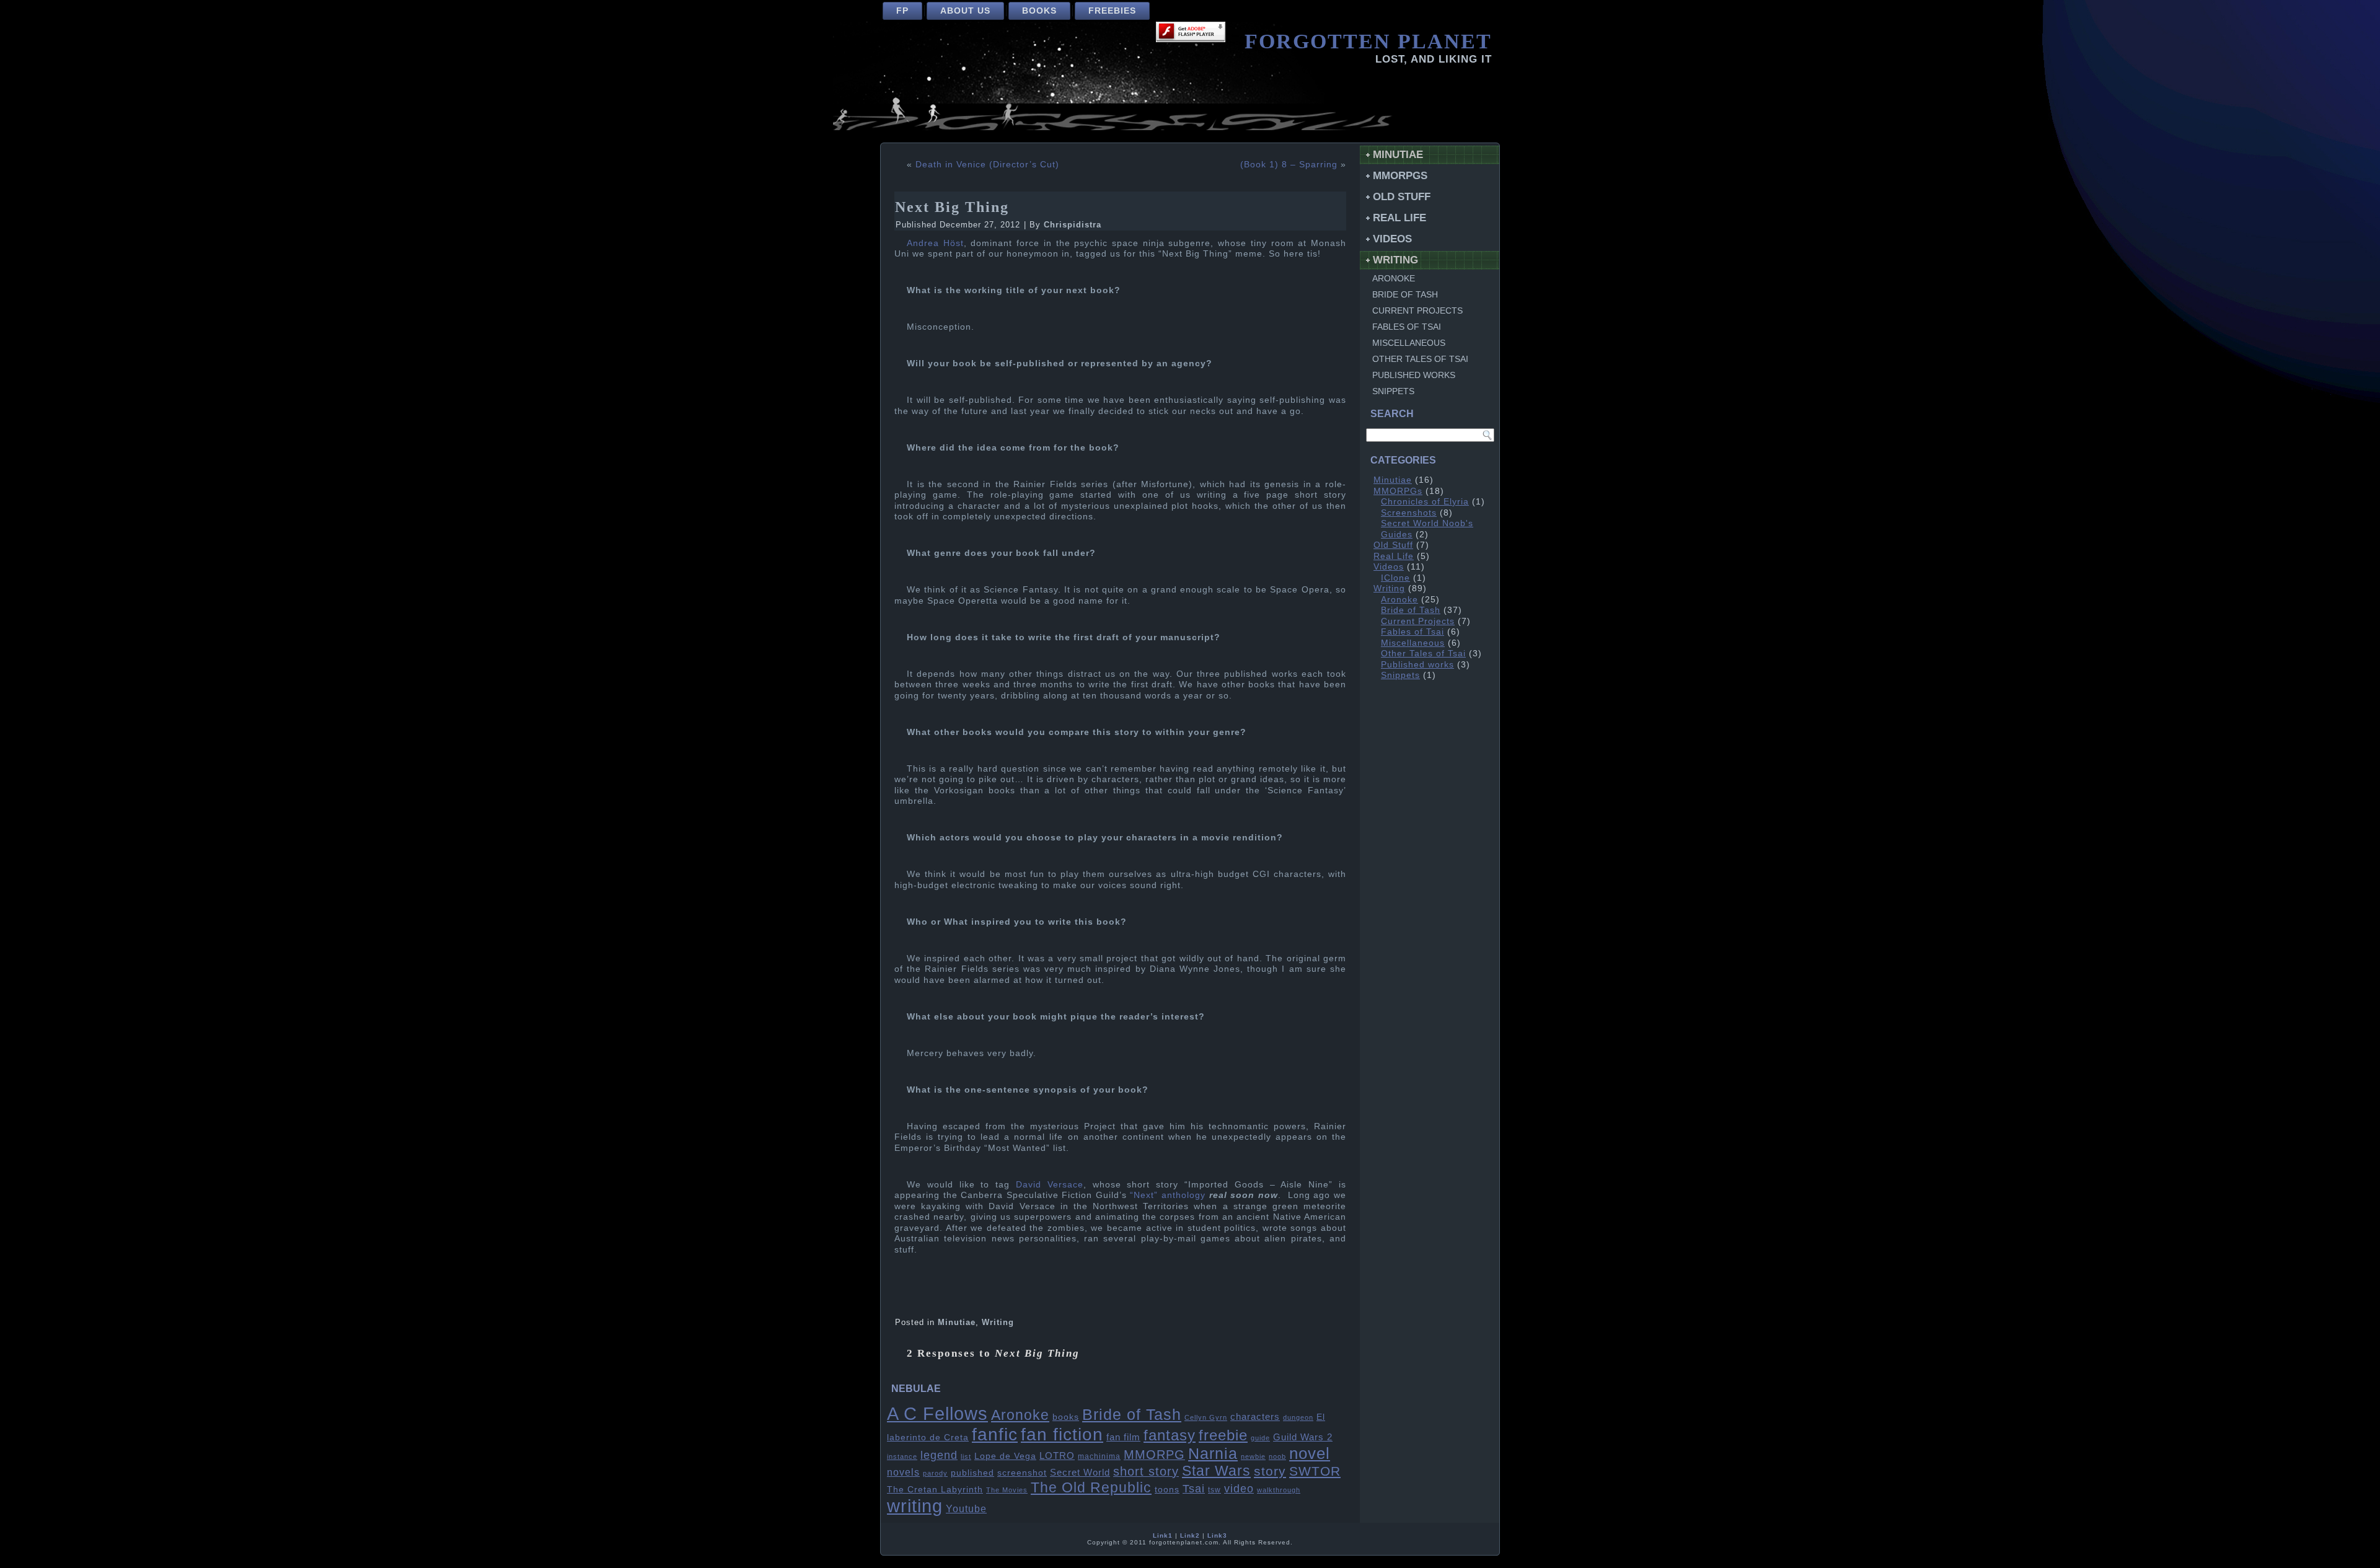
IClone (1395, 578)
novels (903, 1472)
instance (902, 1456)
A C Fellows (937, 1413)
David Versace (1050, 1184)
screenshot (1022, 1473)
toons (1167, 1490)
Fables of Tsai (1407, 327)
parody (935, 1473)
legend (939, 1455)
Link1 (1163, 1535)
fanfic (995, 1434)
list (966, 1456)
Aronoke (1020, 1415)
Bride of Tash (1132, 1414)
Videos (1392, 239)
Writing (998, 1322)
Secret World (1080, 1473)
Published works (1414, 375)
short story (1146, 1471)
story (1270, 1471)
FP (902, 11)
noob (1277, 1456)
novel (1310, 1453)
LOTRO (1057, 1456)
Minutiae (957, 1322)
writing (915, 1506)
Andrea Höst (935, 243)
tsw (1214, 1490)
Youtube (966, 1509)
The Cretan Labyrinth (935, 1490)
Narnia (1213, 1453)
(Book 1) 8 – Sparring (1289, 164)
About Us (965, 11)
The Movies (1007, 1490)
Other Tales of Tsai (1420, 359)
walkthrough (1279, 1490)
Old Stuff (1402, 197)
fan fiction (1062, 1434)
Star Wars (1216, 1471)
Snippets (1393, 391)
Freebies (1112, 11)
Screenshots (1409, 513)
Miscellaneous (1409, 343)
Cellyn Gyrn (1206, 1417)
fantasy (1170, 1435)
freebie (1223, 1435)
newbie (1253, 1456)
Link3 (1217, 1535)
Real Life (1399, 218)
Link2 (1190, 1535)
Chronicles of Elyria (1425, 501)
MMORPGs (1400, 176)
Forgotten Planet (1368, 41)
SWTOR (1315, 1471)
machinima (1099, 1456)
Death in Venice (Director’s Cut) (987, 164)
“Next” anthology (1168, 1195)
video (1239, 1489)
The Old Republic (1091, 1487)
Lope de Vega (1005, 1456)
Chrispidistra (1073, 225)
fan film (1123, 1437)
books (1066, 1417)
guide (1260, 1438)
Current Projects (1417, 311)
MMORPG (1154, 1455)
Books (1039, 11)
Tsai (1194, 1489)
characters (1255, 1417)
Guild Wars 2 (1303, 1437)
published (972, 1473)
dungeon (1298, 1417)
